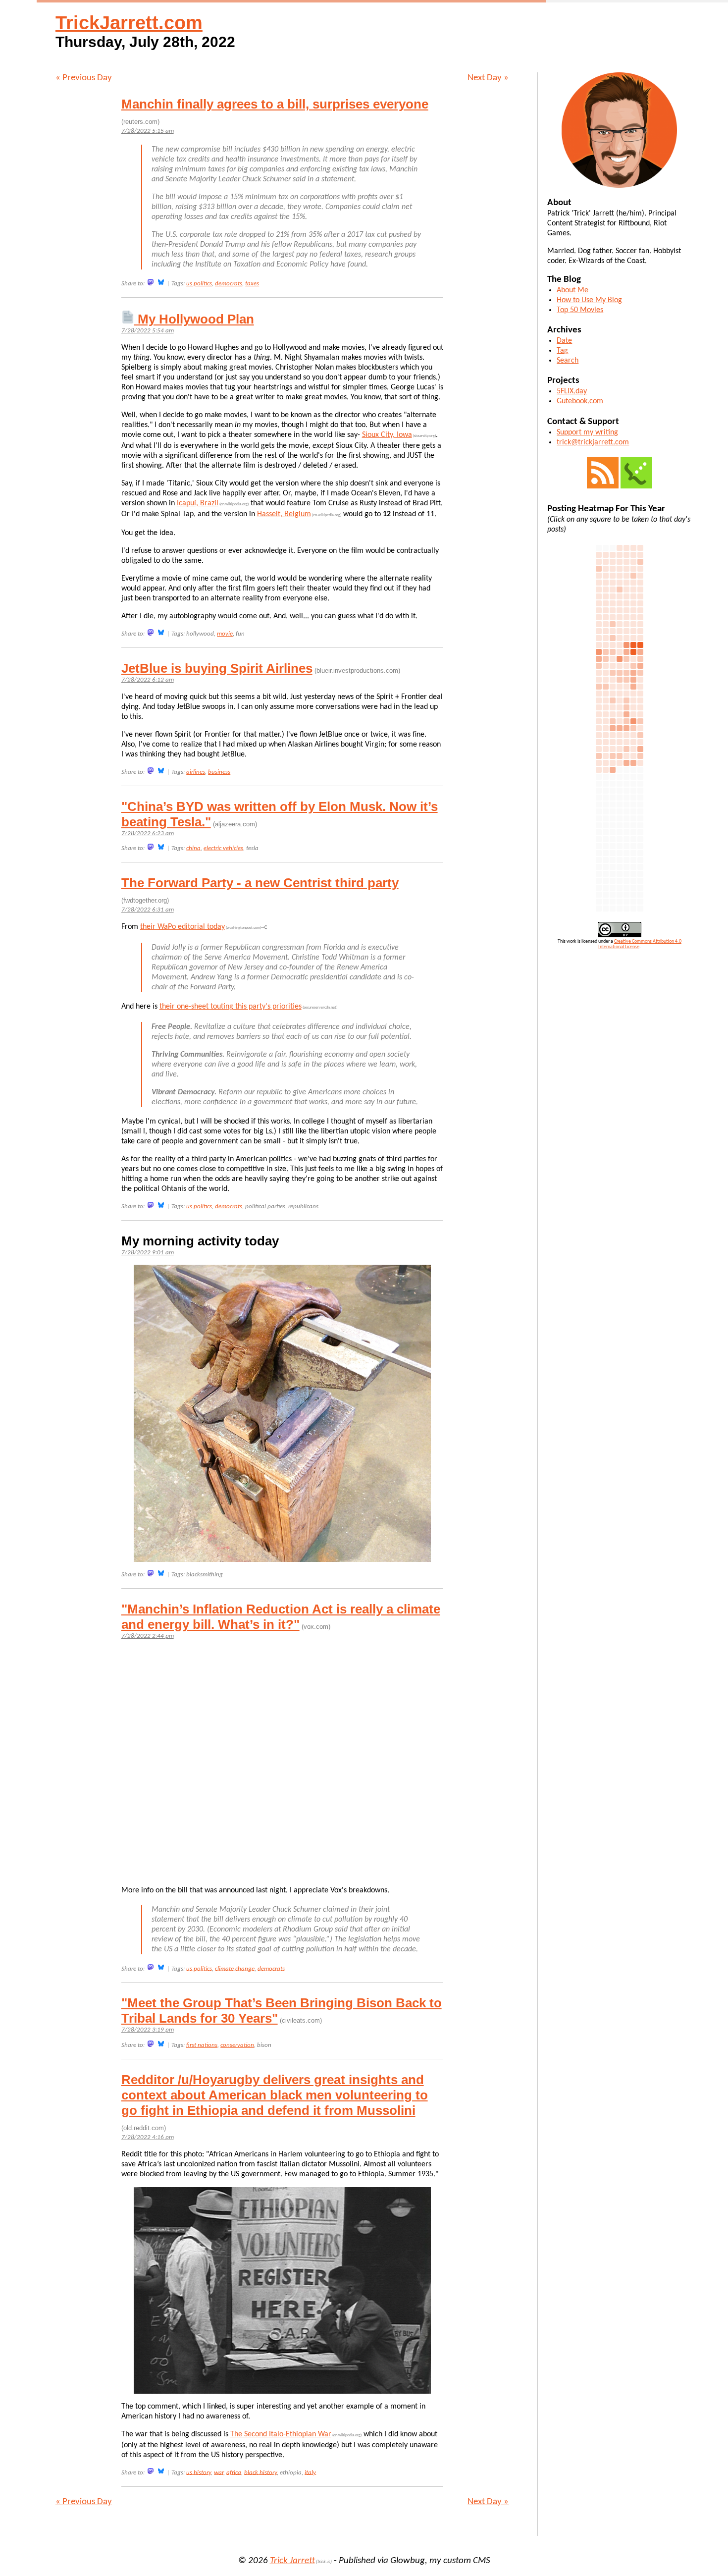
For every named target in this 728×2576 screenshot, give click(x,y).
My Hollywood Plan (194, 319)
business (219, 772)
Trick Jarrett (292, 2561)
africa (234, 2472)
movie (225, 634)
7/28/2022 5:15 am (148, 131)
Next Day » (488, 78)
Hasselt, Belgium (284, 514)
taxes (252, 284)
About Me (572, 290)
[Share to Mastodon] (151, 282)
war (219, 2472)
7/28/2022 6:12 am (148, 680)
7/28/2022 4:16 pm (148, 2137)
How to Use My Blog (589, 300)
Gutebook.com (580, 401)
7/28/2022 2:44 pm (148, 1636)
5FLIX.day (572, 391)
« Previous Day (84, 78)
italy (310, 2472)
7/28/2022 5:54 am (148, 331)
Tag (562, 351)
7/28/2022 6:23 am (148, 833)
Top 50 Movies (580, 310)
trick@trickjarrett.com (593, 442)
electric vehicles (223, 848)
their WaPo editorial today (182, 927)
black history (260, 2472)
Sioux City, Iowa (387, 435)
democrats (229, 284)
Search (568, 361)
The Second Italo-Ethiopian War (281, 2434)
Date (564, 341)
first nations (202, 2045)
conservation (237, 2045)
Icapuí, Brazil (198, 503)
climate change (235, 1968)
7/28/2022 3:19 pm (148, 2030)
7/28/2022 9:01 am (148, 1253)
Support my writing (587, 432)
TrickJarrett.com (129, 23)
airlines (196, 772)
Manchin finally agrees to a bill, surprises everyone (275, 104)
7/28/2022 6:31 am (148, 910)
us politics (199, 284)
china (193, 848)
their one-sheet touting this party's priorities (231, 1007)
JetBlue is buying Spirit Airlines (217, 668)
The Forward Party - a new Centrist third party (260, 883)
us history (199, 2472)
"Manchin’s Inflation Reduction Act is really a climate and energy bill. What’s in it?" (281, 1617)
